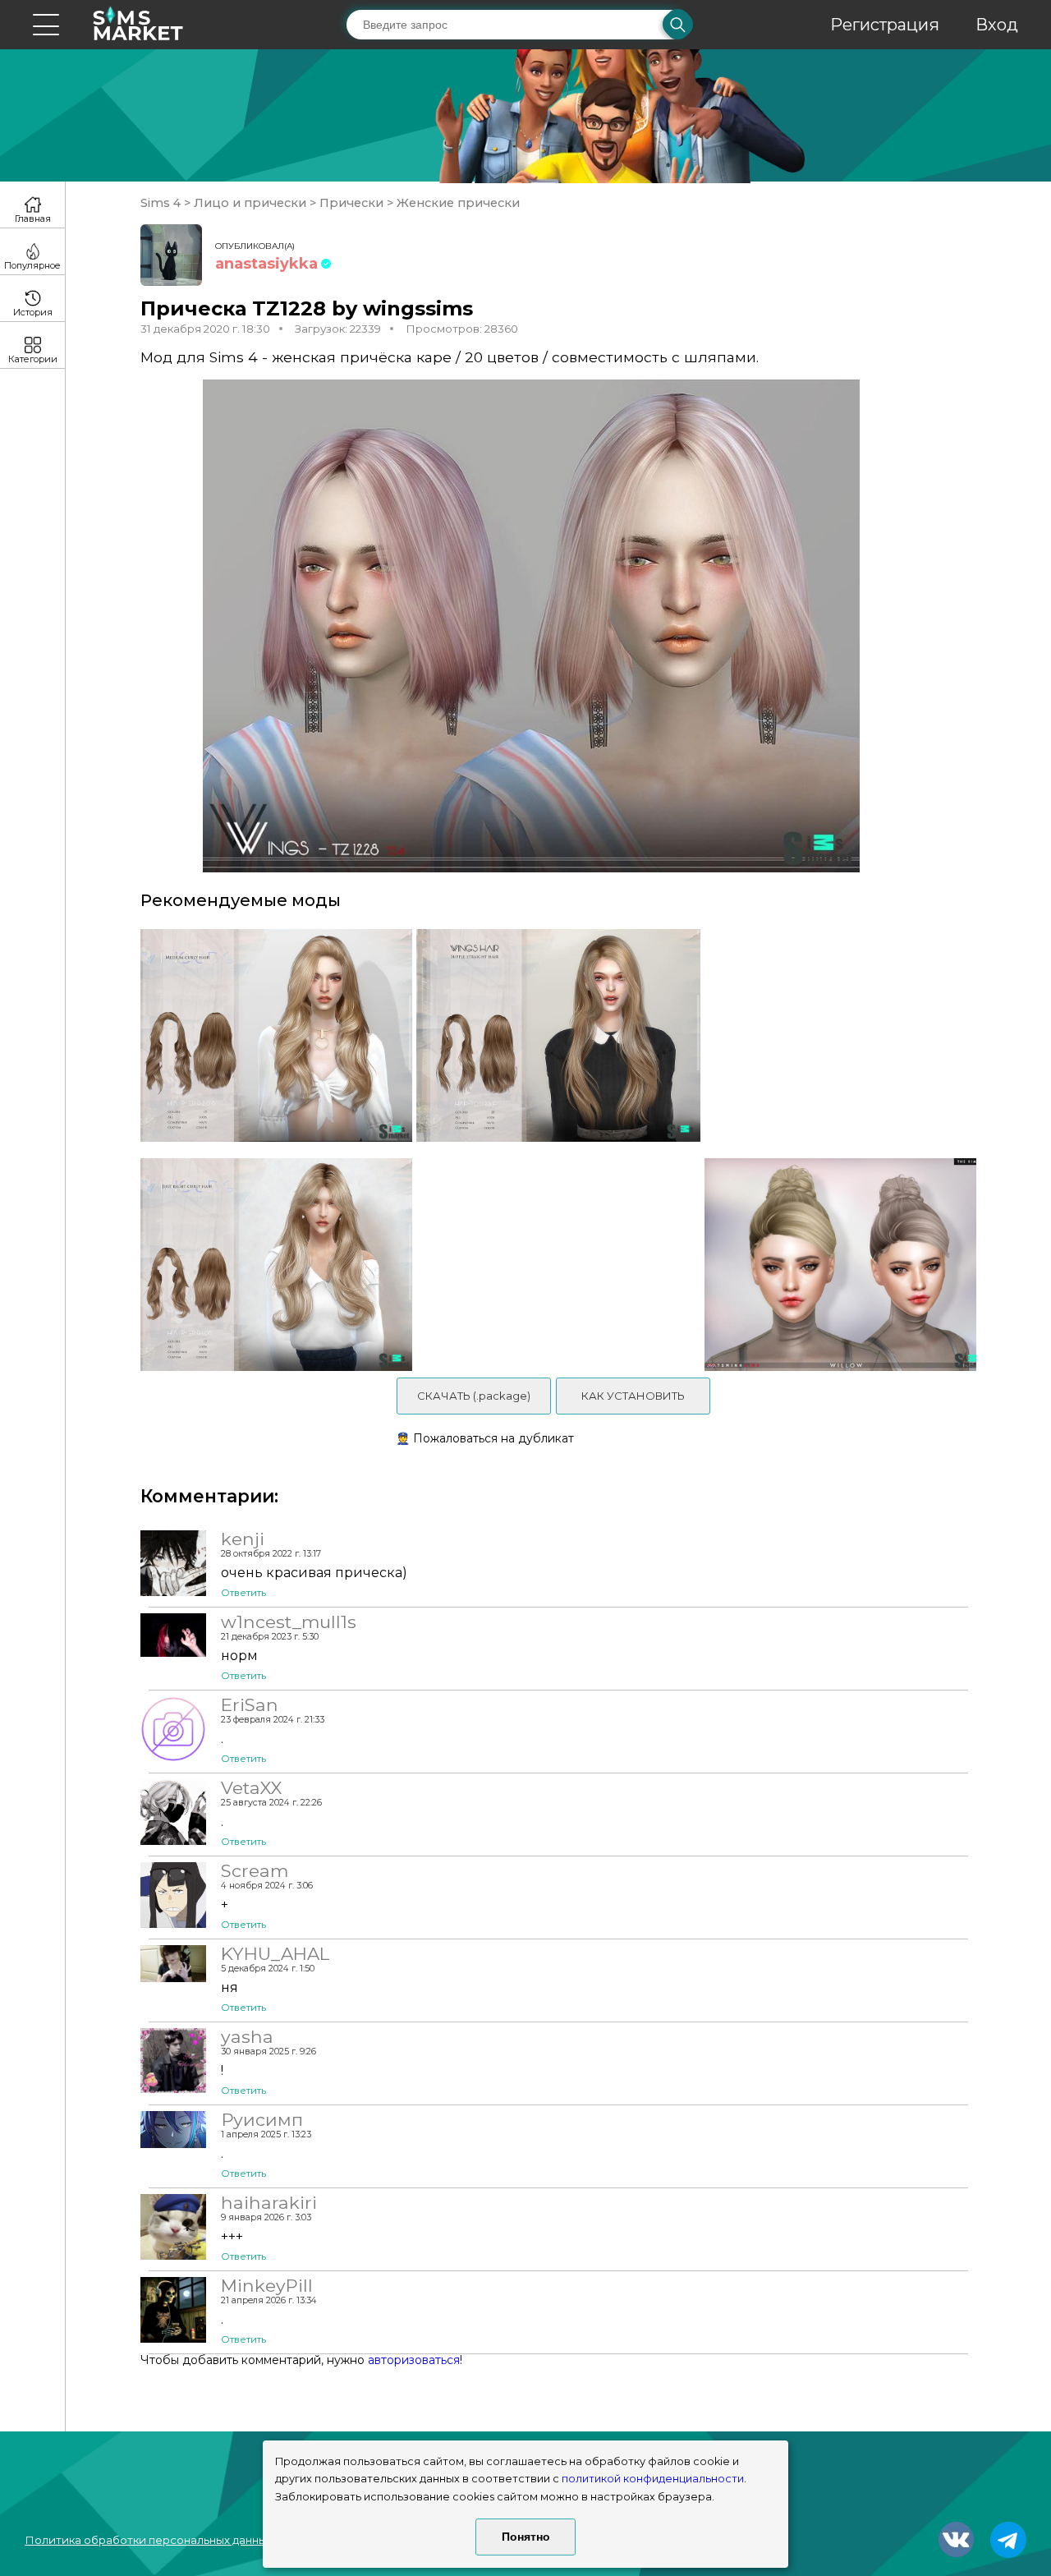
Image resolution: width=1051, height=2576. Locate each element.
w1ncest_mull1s (289, 1621)
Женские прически (457, 203)
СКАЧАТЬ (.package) (474, 1396)
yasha (247, 2036)
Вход (997, 25)
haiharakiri (269, 2202)
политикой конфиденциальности (653, 2479)
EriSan (250, 1704)
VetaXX (251, 1787)
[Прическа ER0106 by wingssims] (271, 1265)
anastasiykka (266, 264)
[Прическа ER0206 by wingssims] (271, 1035)
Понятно (526, 2537)
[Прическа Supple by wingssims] (558, 1035)
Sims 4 (162, 203)
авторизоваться (414, 2360)
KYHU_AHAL (275, 1953)
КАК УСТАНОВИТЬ (633, 1396)
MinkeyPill (267, 2285)
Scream (255, 1870)
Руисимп (262, 2119)
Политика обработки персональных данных (149, 2540)
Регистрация (885, 25)
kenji (243, 1539)
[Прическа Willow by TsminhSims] (846, 1265)
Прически (351, 203)
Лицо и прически (250, 203)
